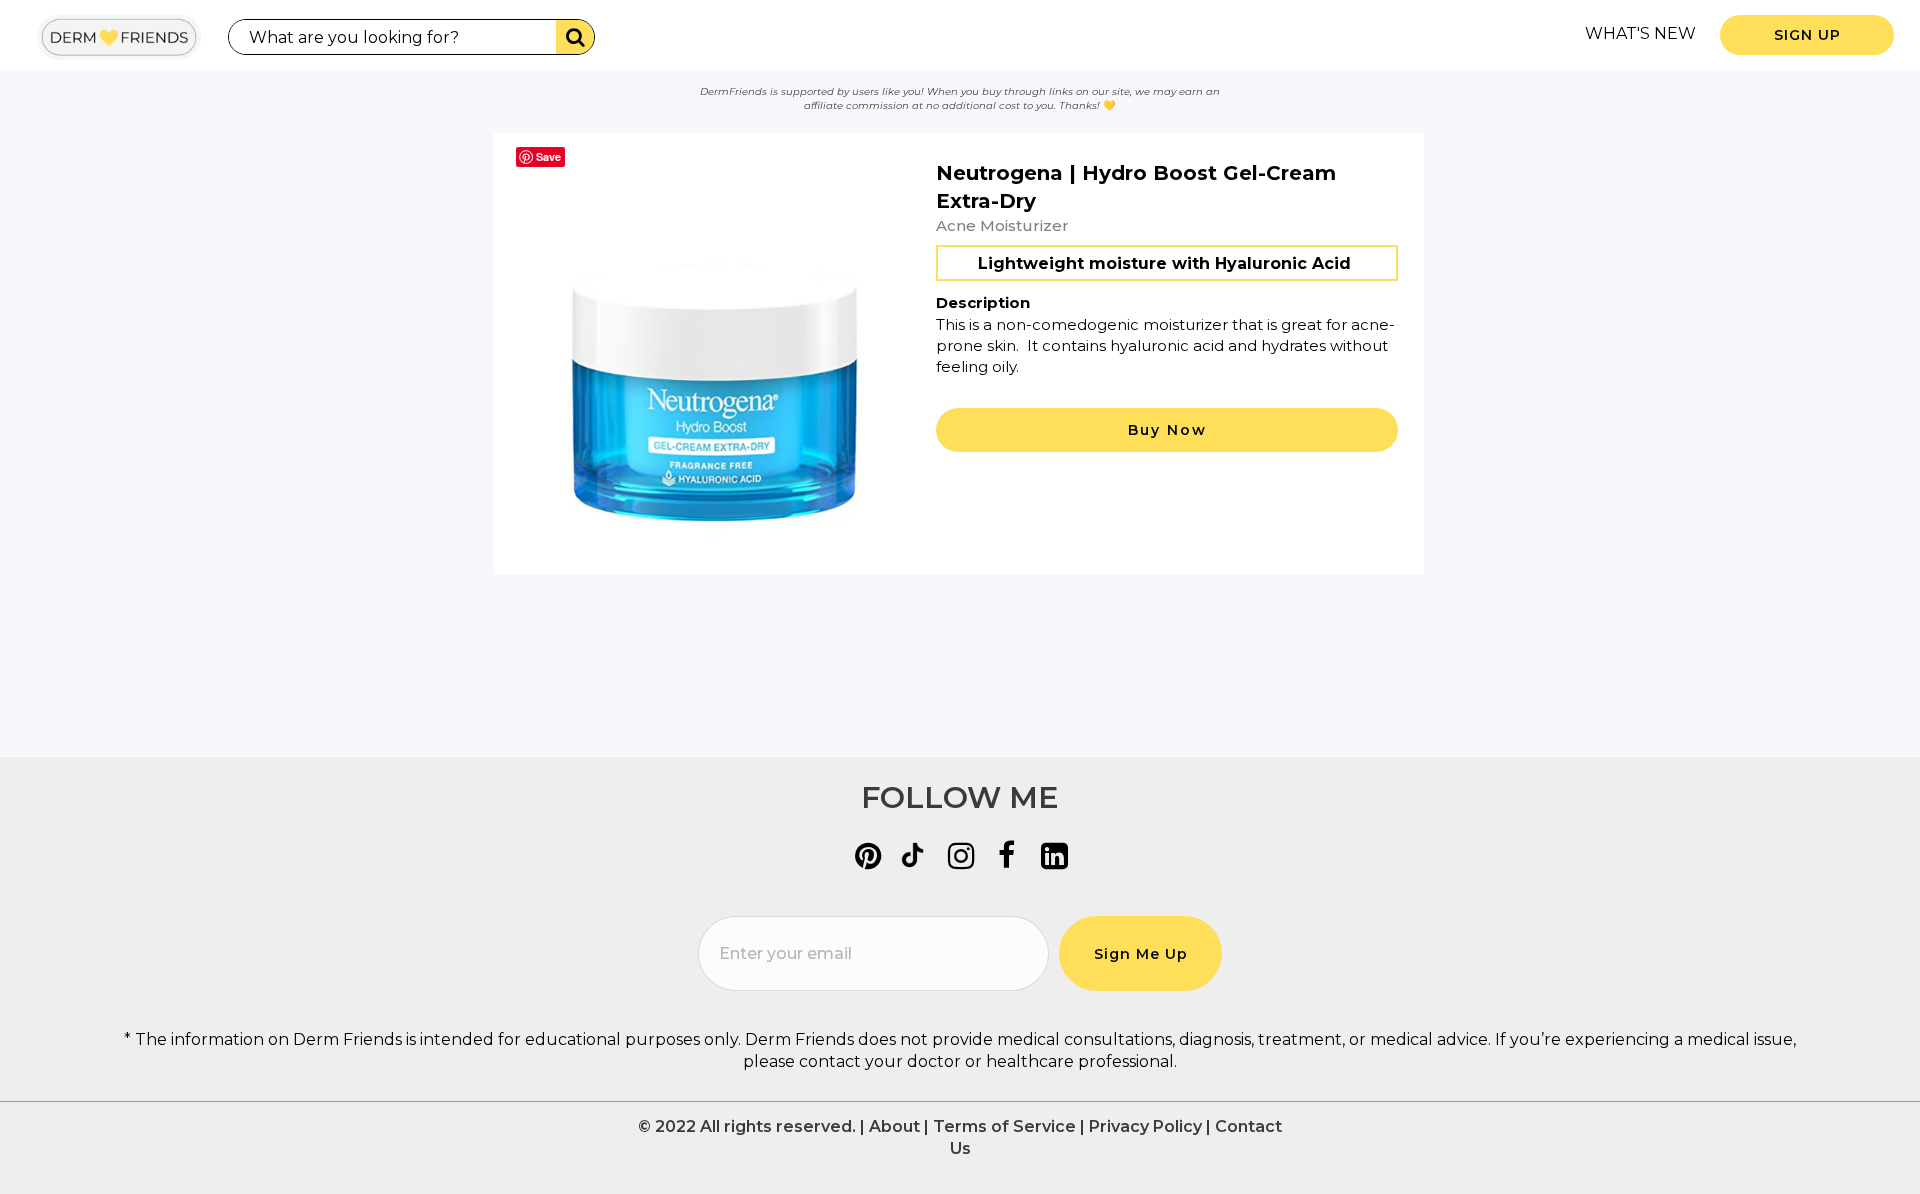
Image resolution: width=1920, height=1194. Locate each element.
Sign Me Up (1141, 954)
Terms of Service (1004, 1126)
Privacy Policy (1145, 1126)
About (894, 1126)
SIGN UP (1807, 35)
